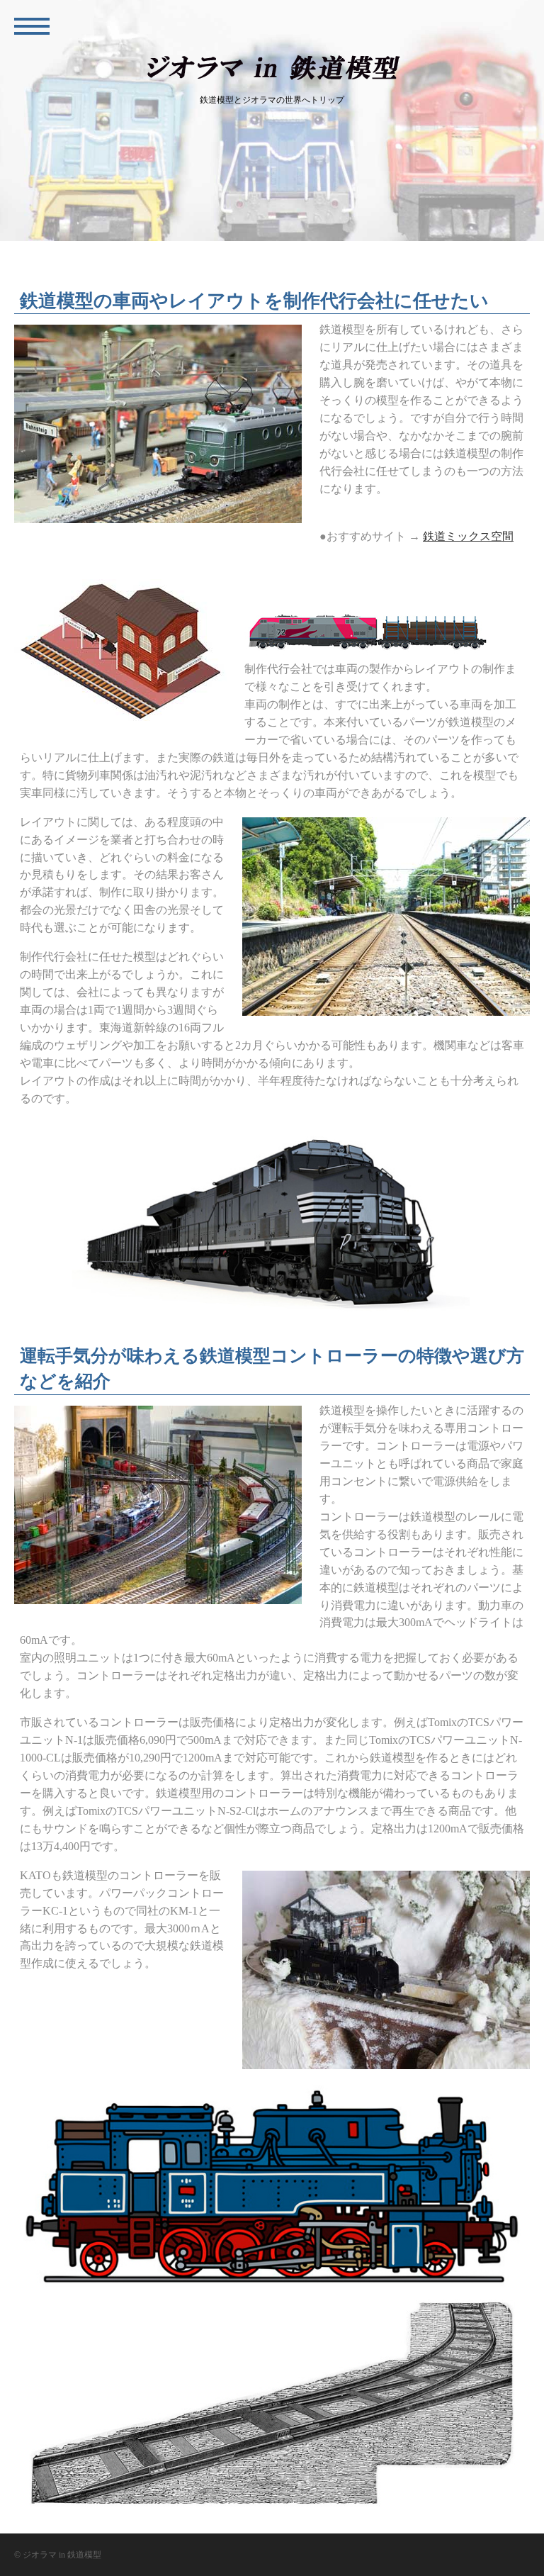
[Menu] (32, 25)
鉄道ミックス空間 (468, 536)
